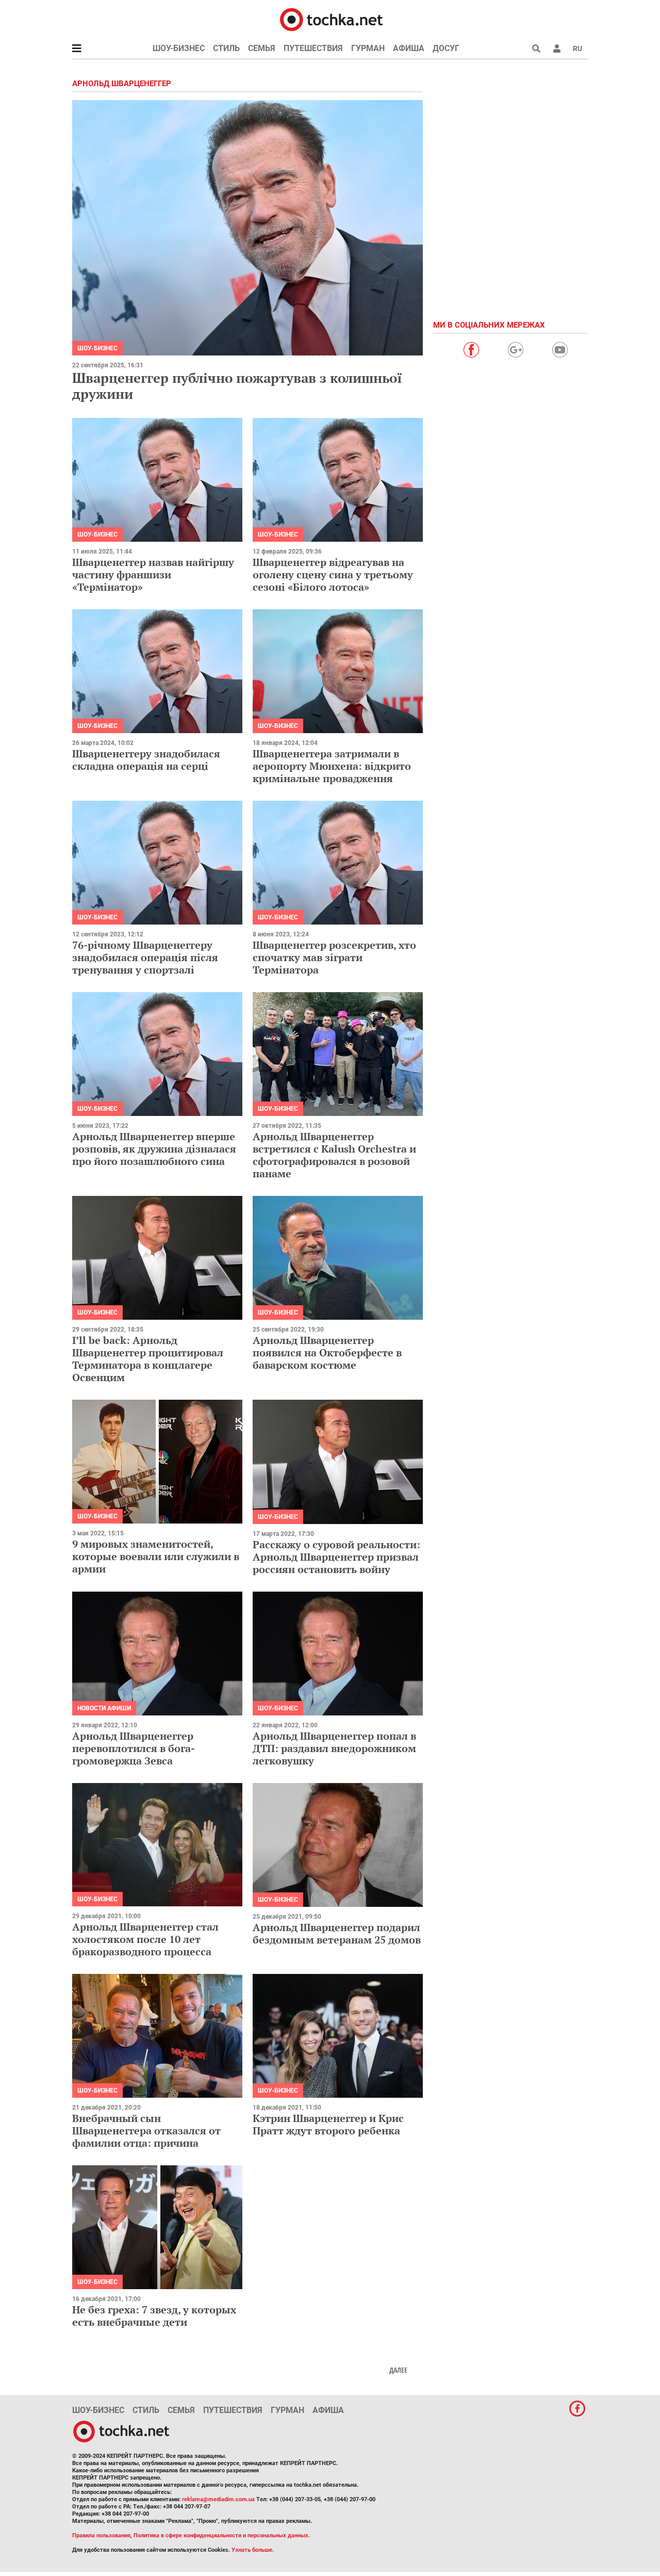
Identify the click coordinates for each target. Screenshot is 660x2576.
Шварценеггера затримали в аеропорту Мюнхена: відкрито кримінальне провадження (332, 766)
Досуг (446, 48)
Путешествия (313, 48)
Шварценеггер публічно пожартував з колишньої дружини (237, 386)
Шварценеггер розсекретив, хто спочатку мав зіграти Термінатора (334, 957)
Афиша (409, 48)
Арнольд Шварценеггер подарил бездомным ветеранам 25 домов (337, 1933)
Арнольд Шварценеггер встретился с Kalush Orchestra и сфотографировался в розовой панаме (334, 1155)
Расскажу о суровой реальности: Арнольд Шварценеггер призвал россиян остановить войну (336, 1557)
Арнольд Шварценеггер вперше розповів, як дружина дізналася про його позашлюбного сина (154, 1149)
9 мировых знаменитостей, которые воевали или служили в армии (156, 1556)
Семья (262, 48)
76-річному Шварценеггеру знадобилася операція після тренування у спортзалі (145, 957)
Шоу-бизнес (179, 48)
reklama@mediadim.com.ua (218, 2499)
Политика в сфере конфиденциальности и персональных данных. (222, 2536)
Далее (398, 2370)
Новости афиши (104, 1708)
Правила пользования (101, 2536)
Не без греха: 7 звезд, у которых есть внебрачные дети (154, 2316)
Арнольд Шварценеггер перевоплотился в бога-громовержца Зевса (134, 1748)
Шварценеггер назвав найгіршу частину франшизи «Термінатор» (153, 574)
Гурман (368, 48)
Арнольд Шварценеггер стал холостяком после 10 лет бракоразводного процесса (145, 1939)
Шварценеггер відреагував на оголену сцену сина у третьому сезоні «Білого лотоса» (333, 574)
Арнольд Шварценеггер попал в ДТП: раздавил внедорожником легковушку (334, 1748)
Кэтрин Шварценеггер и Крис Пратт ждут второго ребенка (328, 2124)
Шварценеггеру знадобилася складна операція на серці (146, 760)
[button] (557, 48)
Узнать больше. (253, 2550)
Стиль (226, 48)
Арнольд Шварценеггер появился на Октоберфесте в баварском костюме (327, 1352)
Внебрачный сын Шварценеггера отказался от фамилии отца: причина (146, 2131)
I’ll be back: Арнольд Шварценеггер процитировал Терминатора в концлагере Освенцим (148, 1359)
